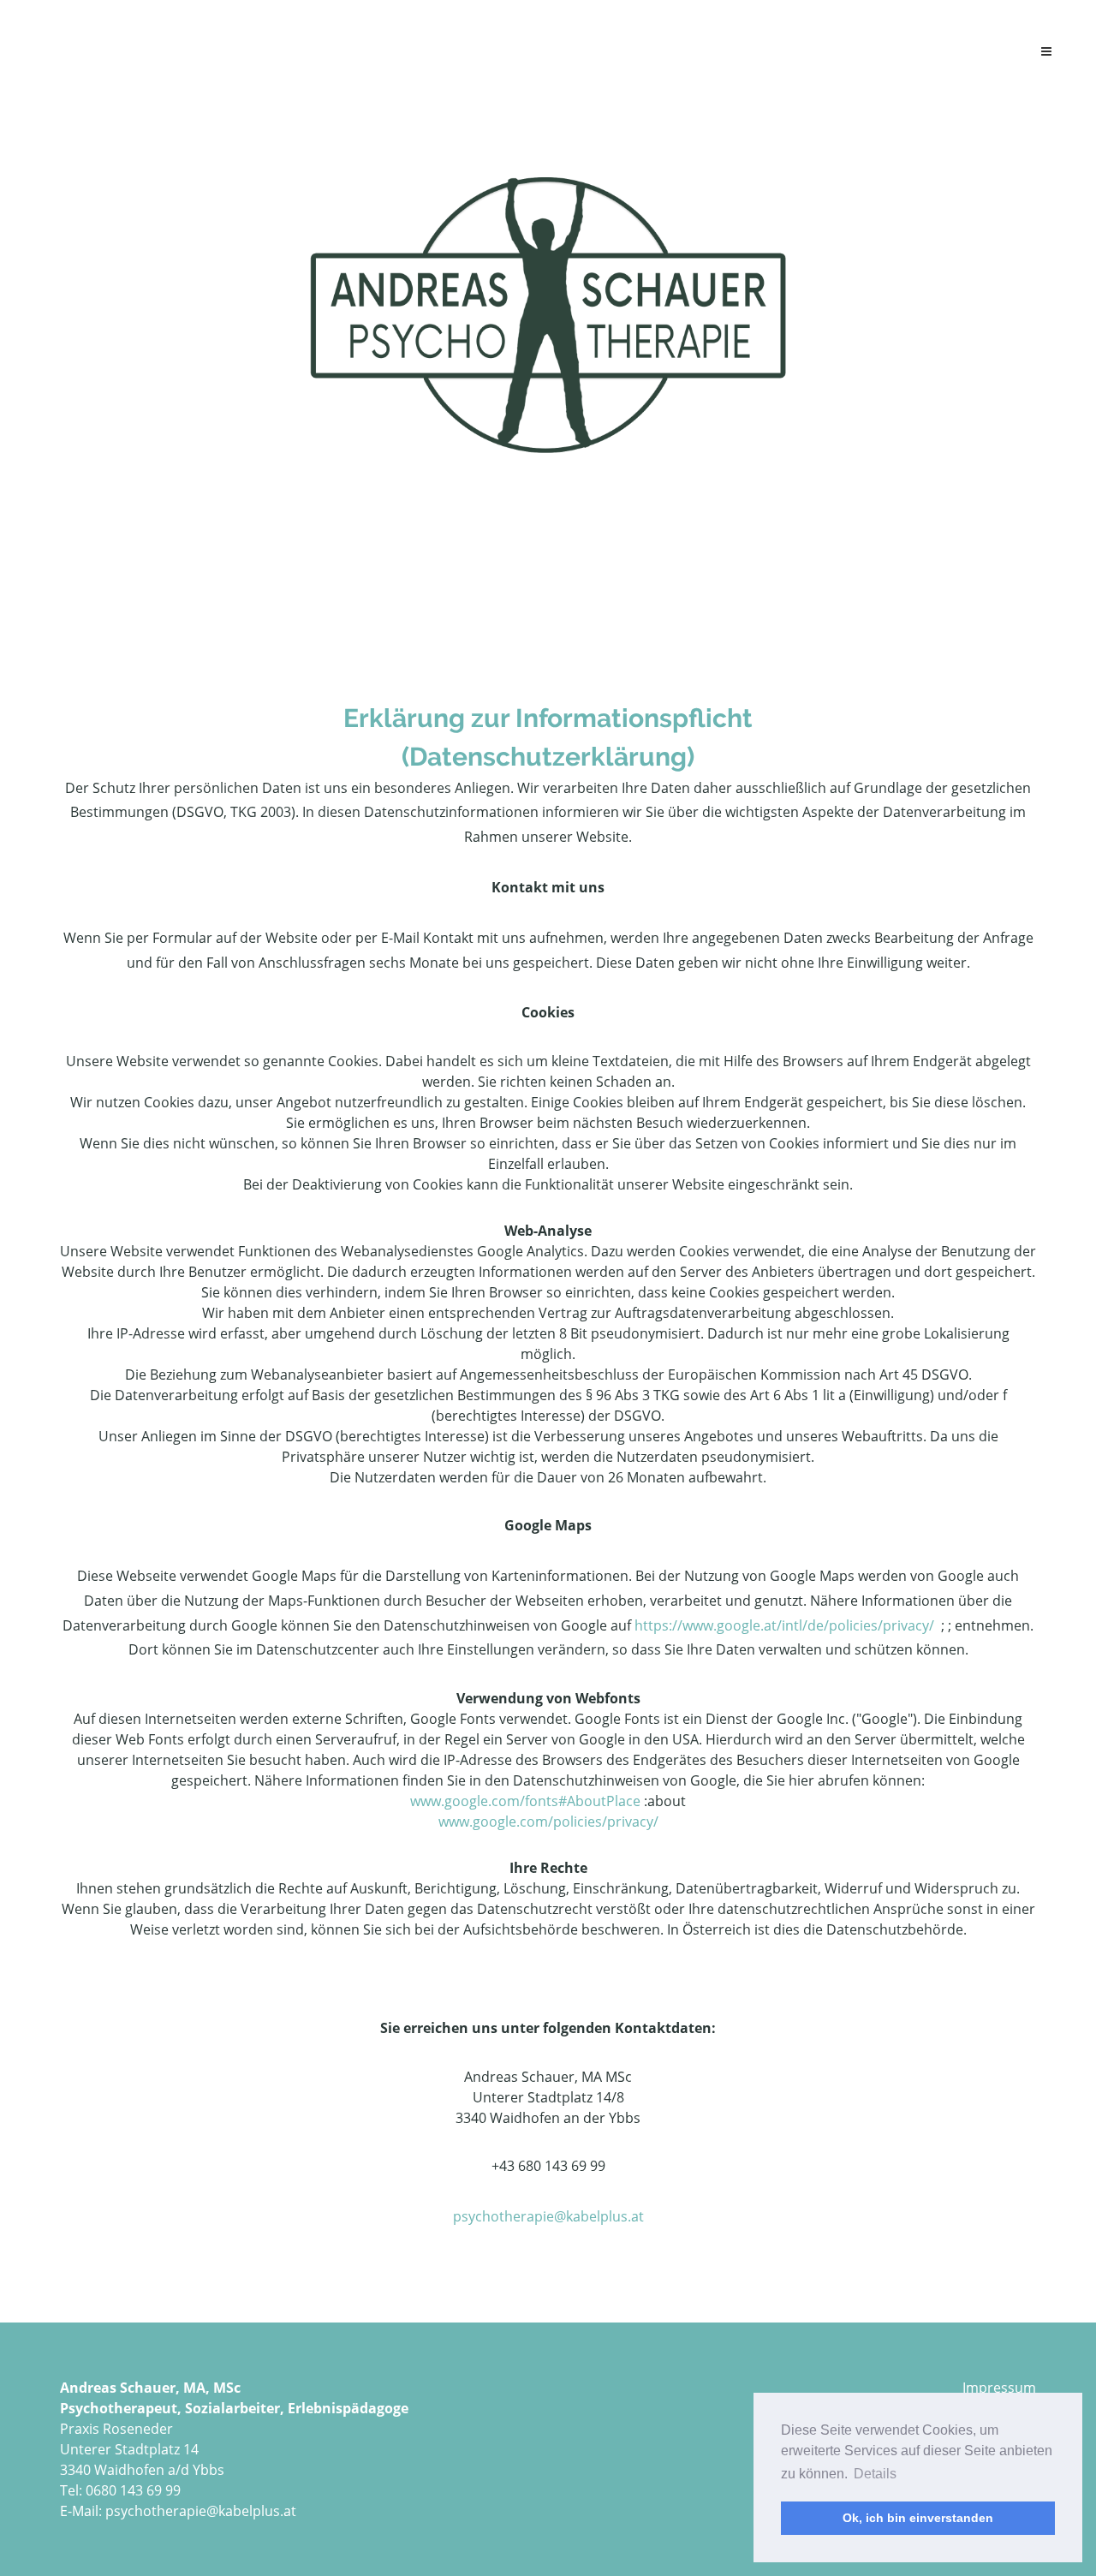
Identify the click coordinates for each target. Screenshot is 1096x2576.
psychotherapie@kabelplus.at (548, 2216)
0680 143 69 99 (133, 2490)
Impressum (999, 2388)
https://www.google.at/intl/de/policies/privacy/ (786, 1625)
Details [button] (875, 2474)
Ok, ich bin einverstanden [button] (918, 2518)
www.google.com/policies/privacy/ (548, 1822)
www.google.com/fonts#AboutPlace (525, 1801)
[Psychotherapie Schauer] (548, 313)
